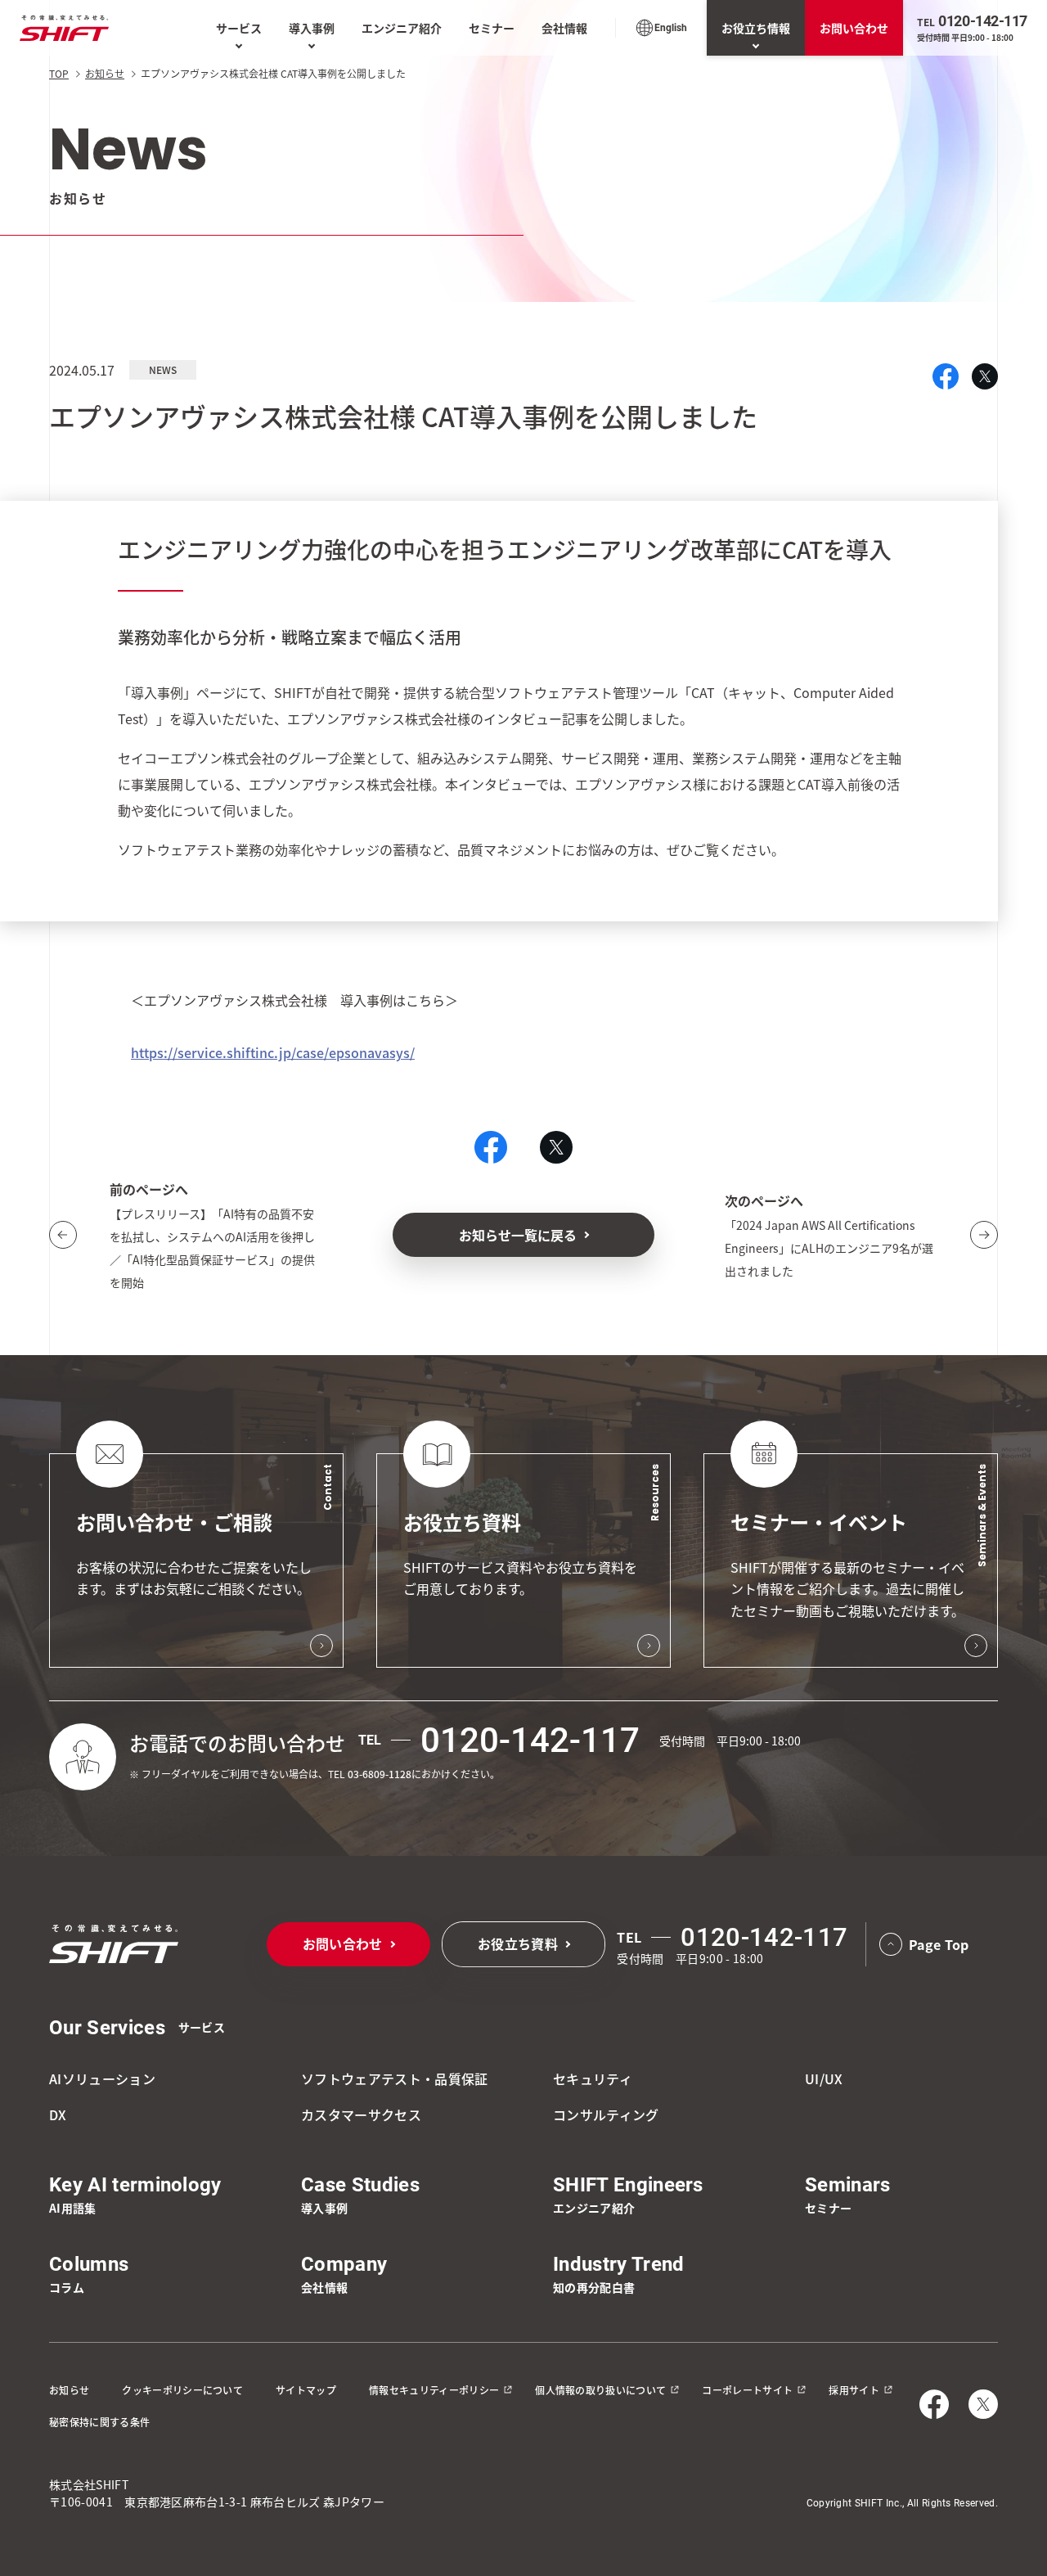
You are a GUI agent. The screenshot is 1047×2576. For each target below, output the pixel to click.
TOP (59, 73)
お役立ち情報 (756, 28)
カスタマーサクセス (361, 2114)
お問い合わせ (854, 28)
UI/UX (824, 2078)
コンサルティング (606, 2114)
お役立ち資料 (518, 1943)
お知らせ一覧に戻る (518, 1235)
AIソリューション (102, 2078)
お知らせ (105, 73)
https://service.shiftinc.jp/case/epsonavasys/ (273, 1052)
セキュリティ (593, 2078)
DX (58, 2114)
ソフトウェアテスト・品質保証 (394, 2078)
